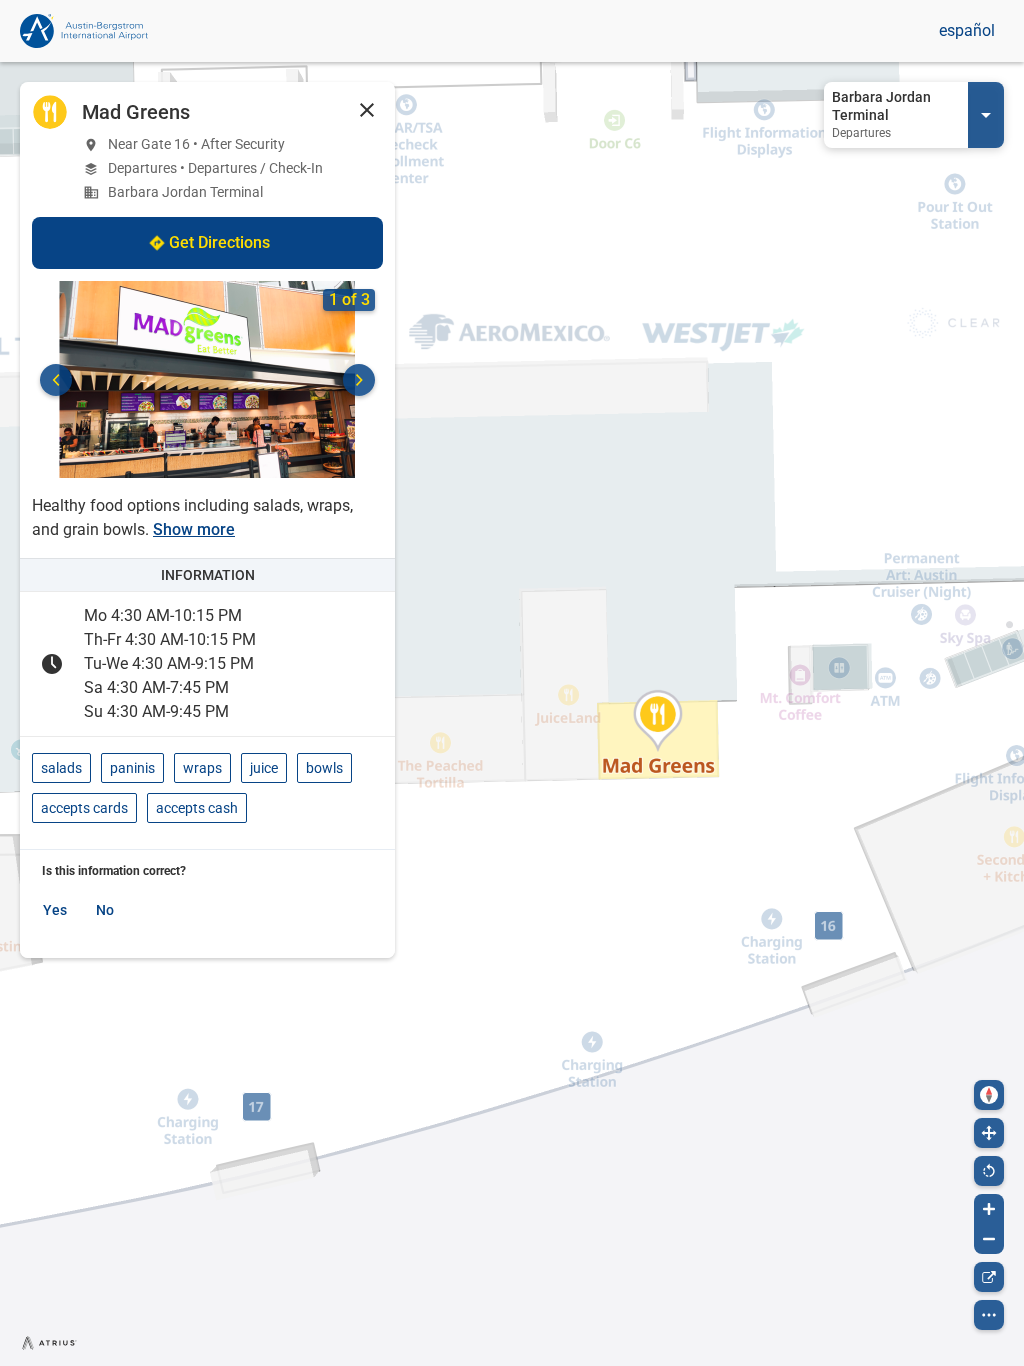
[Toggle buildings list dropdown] (986, 115)
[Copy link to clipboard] (989, 1277)
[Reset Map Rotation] (989, 1095)
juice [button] (264, 768)
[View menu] (989, 1315)
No (105, 910)
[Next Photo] (359, 380)
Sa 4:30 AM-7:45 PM (156, 687)
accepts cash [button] (197, 808)
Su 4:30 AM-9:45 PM (156, 711)
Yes (55, 910)
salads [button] (61, 768)
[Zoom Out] (989, 1239)
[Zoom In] (989, 1209)
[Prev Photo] (56, 380)
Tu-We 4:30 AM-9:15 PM (169, 663)
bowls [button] (324, 768)
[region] (512, 714)
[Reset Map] (989, 1171)
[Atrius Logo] (50, 1342)
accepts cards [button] (84, 808)
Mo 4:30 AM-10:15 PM (163, 615)
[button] (367, 110)
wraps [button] (202, 768)
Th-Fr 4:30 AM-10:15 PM (170, 639)
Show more (194, 529)
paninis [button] (132, 768)
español (967, 30)
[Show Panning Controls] (989, 1133)
